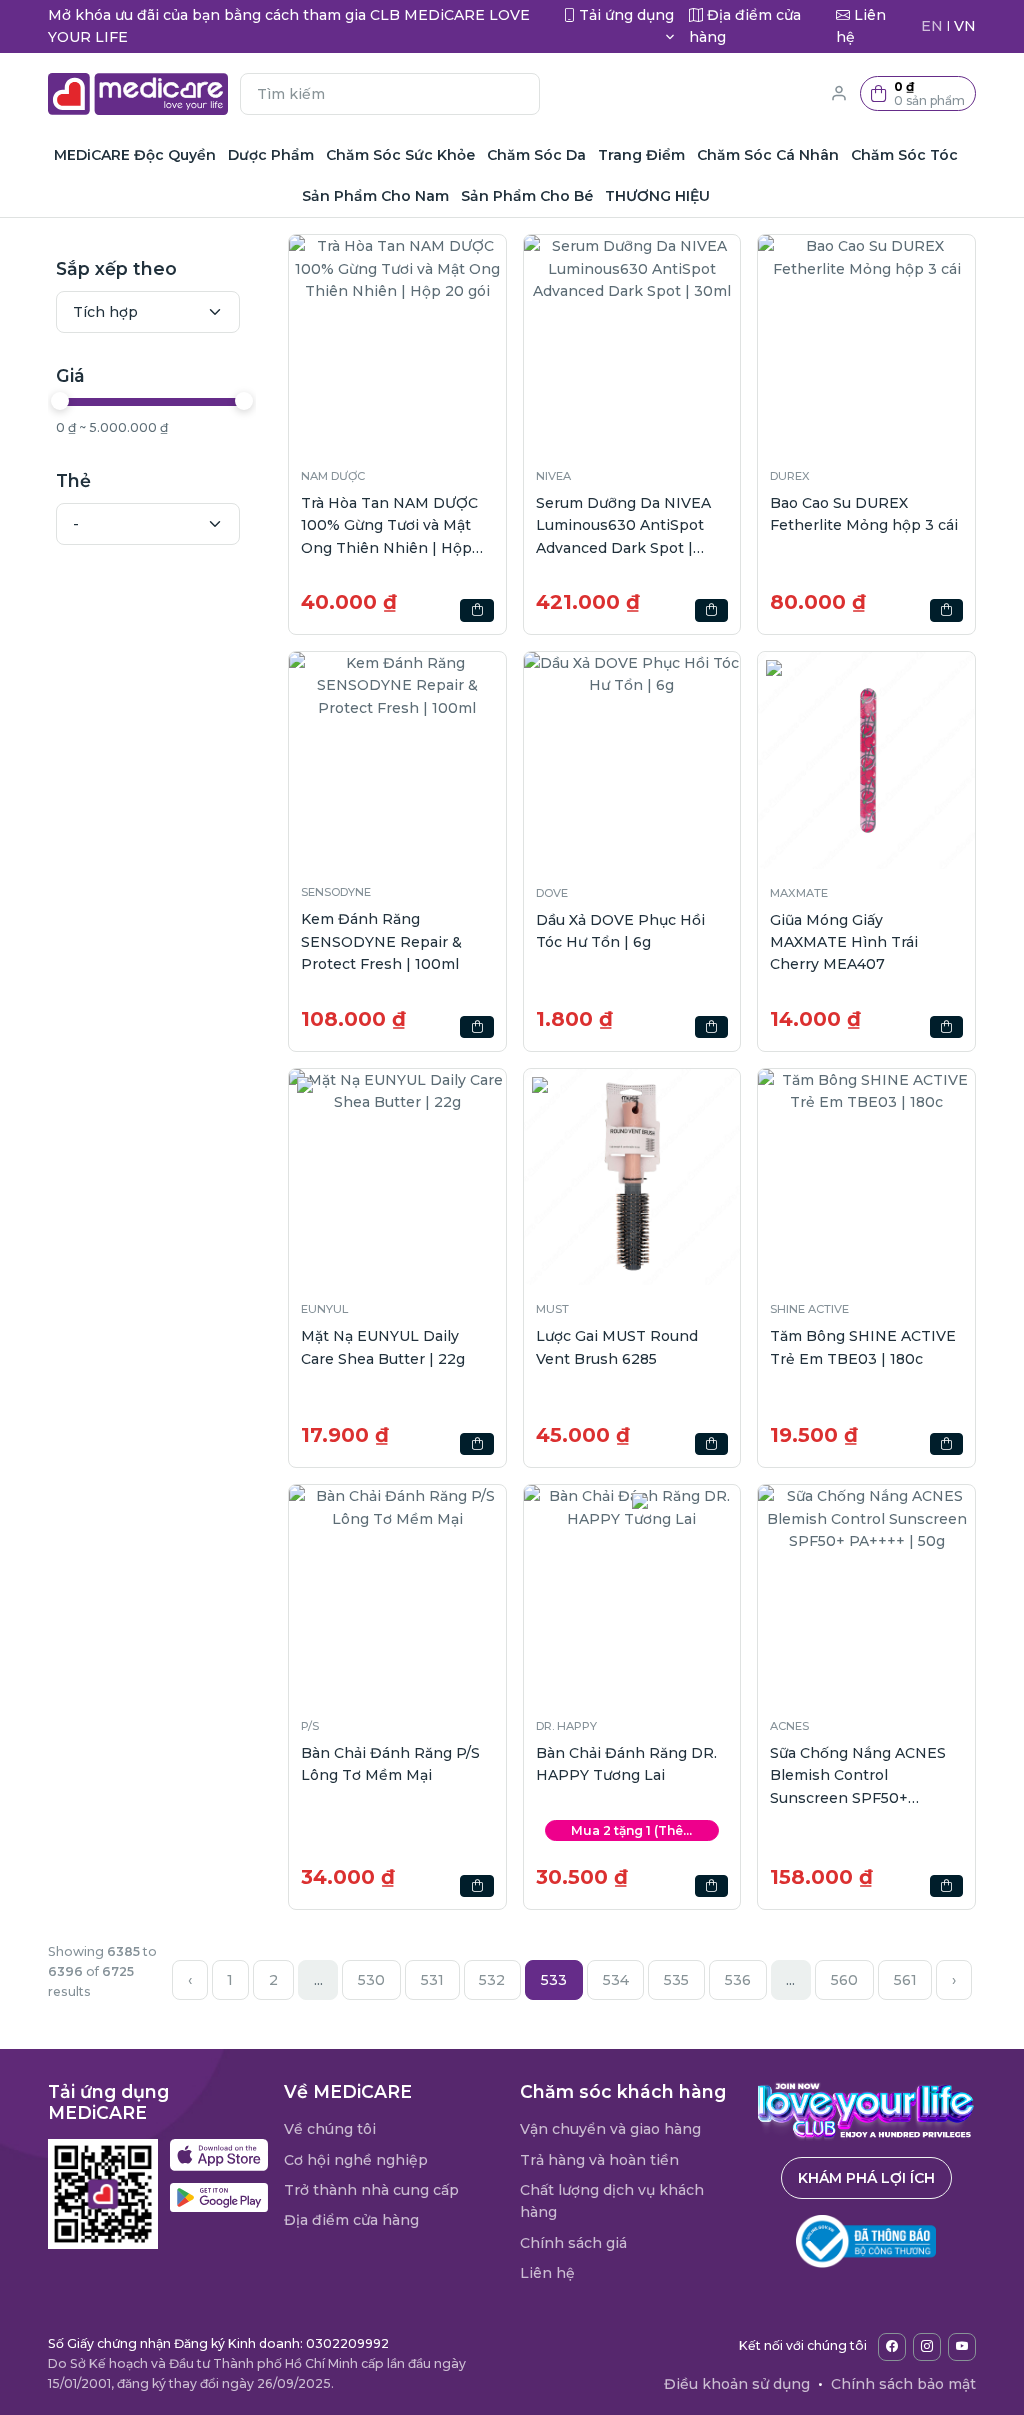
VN (965, 26)
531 (432, 1980)
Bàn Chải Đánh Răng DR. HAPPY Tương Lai (626, 1764)
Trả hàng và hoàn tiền (599, 2160)
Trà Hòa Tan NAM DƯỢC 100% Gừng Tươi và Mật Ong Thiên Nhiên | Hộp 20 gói (389, 526)
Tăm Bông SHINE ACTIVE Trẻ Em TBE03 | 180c (863, 1347)
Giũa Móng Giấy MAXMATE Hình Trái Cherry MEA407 (844, 942)
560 (844, 1980)
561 (905, 1980)
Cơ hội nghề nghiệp (356, 2160)
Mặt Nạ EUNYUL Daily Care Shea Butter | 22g (383, 1347)
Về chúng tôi (330, 2129)
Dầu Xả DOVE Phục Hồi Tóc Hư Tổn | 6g (620, 931)
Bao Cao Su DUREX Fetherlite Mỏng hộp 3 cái (864, 514)
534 (616, 1980)
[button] (918, 93)
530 (371, 1980)
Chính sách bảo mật (903, 2384)
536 (738, 1980)
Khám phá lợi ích (866, 2178)
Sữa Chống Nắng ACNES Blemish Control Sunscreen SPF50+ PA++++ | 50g (858, 1776)
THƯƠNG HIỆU (657, 196)
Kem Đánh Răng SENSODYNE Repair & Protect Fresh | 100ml (381, 941)
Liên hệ (547, 2273)
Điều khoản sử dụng (737, 2384)
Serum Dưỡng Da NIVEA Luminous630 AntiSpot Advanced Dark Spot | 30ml (623, 526)
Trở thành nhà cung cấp (371, 2190)
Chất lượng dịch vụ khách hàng (612, 2201)
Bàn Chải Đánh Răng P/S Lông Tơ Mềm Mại (390, 1764)
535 (676, 1980)
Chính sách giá (573, 2243)
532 (492, 1980)
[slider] (60, 401)
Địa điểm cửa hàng (351, 2220)
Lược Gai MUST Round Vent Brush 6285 (617, 1347)
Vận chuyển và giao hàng (610, 2129)
